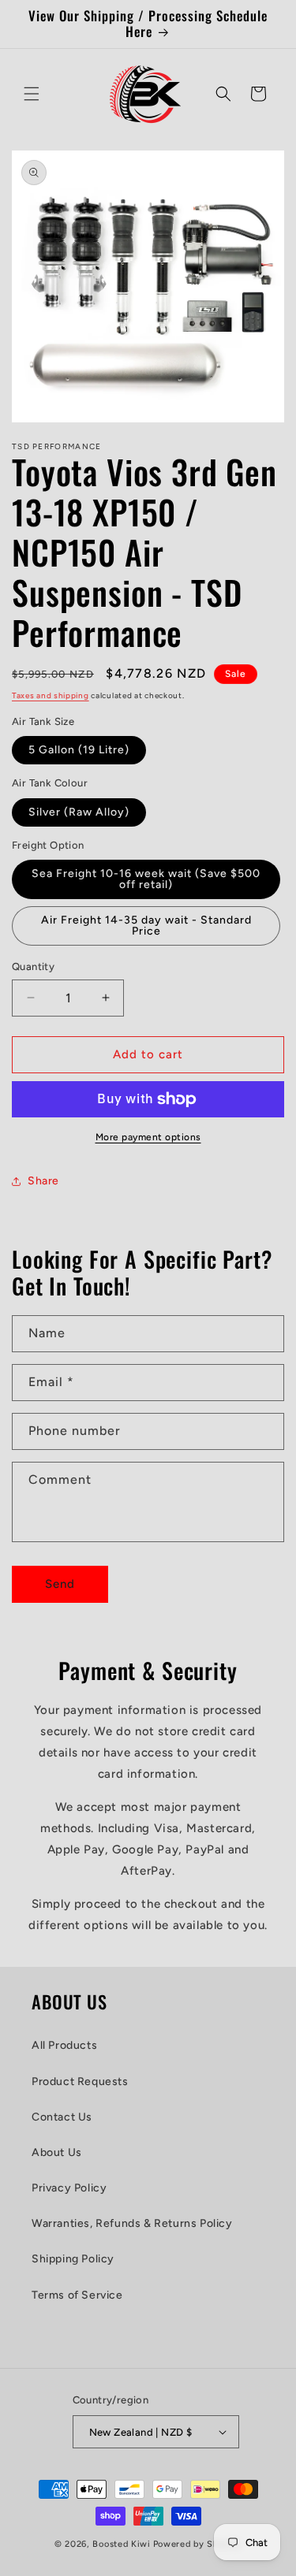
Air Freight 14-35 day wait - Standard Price (146, 926)
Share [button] (43, 1181)
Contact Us (62, 2117)
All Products (64, 2045)
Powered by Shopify (198, 2544)
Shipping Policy (73, 2259)
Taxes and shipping (51, 695)
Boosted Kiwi (121, 2544)
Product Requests (80, 2082)
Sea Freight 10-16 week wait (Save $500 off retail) (146, 879)
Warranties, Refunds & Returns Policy (132, 2223)
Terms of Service (77, 2295)
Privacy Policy (69, 2188)
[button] (32, 94)
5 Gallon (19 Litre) (79, 750)
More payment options (148, 1137)
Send (60, 1584)
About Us (57, 2152)
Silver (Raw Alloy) (79, 812)
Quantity (33, 966)
